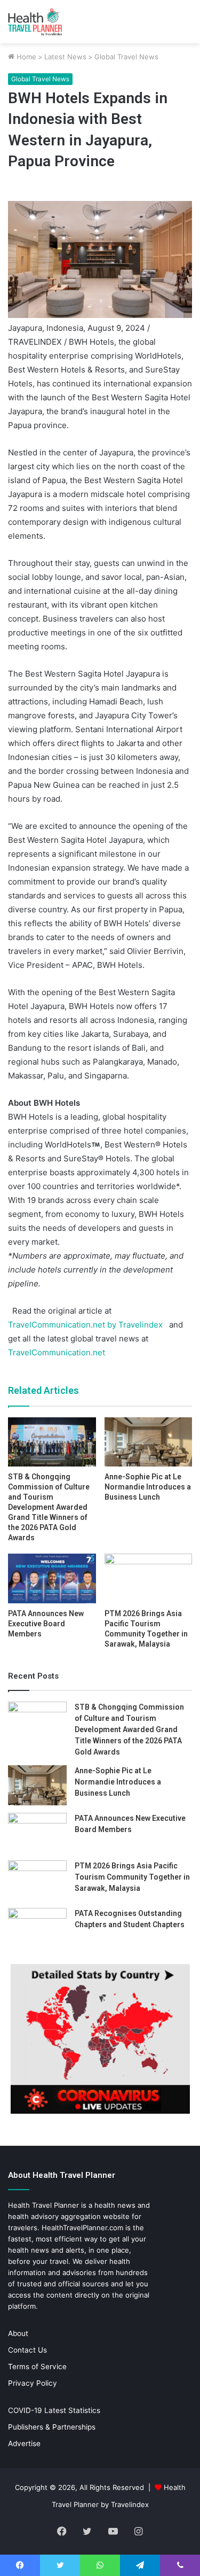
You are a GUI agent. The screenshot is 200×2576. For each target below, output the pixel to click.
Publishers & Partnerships (52, 2427)
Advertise (24, 2443)
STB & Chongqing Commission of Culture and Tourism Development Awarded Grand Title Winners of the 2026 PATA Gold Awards (49, 1507)
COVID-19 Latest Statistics (54, 2410)
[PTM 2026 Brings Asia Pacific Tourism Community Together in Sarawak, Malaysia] (149, 1578)
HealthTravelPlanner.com (82, 2228)
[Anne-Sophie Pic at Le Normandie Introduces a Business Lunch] (149, 1442)
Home (25, 57)
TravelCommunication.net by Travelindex (85, 1325)
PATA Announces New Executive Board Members (46, 1624)
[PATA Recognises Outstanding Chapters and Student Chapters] (37, 1928)
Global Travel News (126, 57)
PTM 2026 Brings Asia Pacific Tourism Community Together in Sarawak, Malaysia (132, 1877)
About (18, 2333)
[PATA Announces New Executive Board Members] (52, 1578)
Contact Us (27, 2350)
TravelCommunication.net (57, 1352)
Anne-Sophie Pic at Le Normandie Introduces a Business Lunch (148, 1487)
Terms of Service (37, 2366)
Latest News (65, 57)
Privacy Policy (33, 2383)
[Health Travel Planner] (51, 22)
